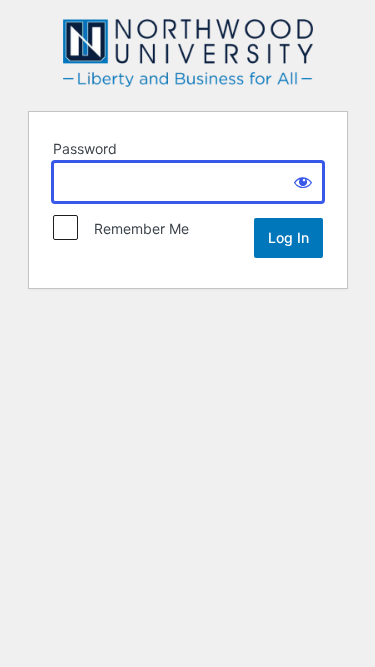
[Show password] (303, 182)
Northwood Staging (188, 53)
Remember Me (135, 228)
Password (85, 148)
